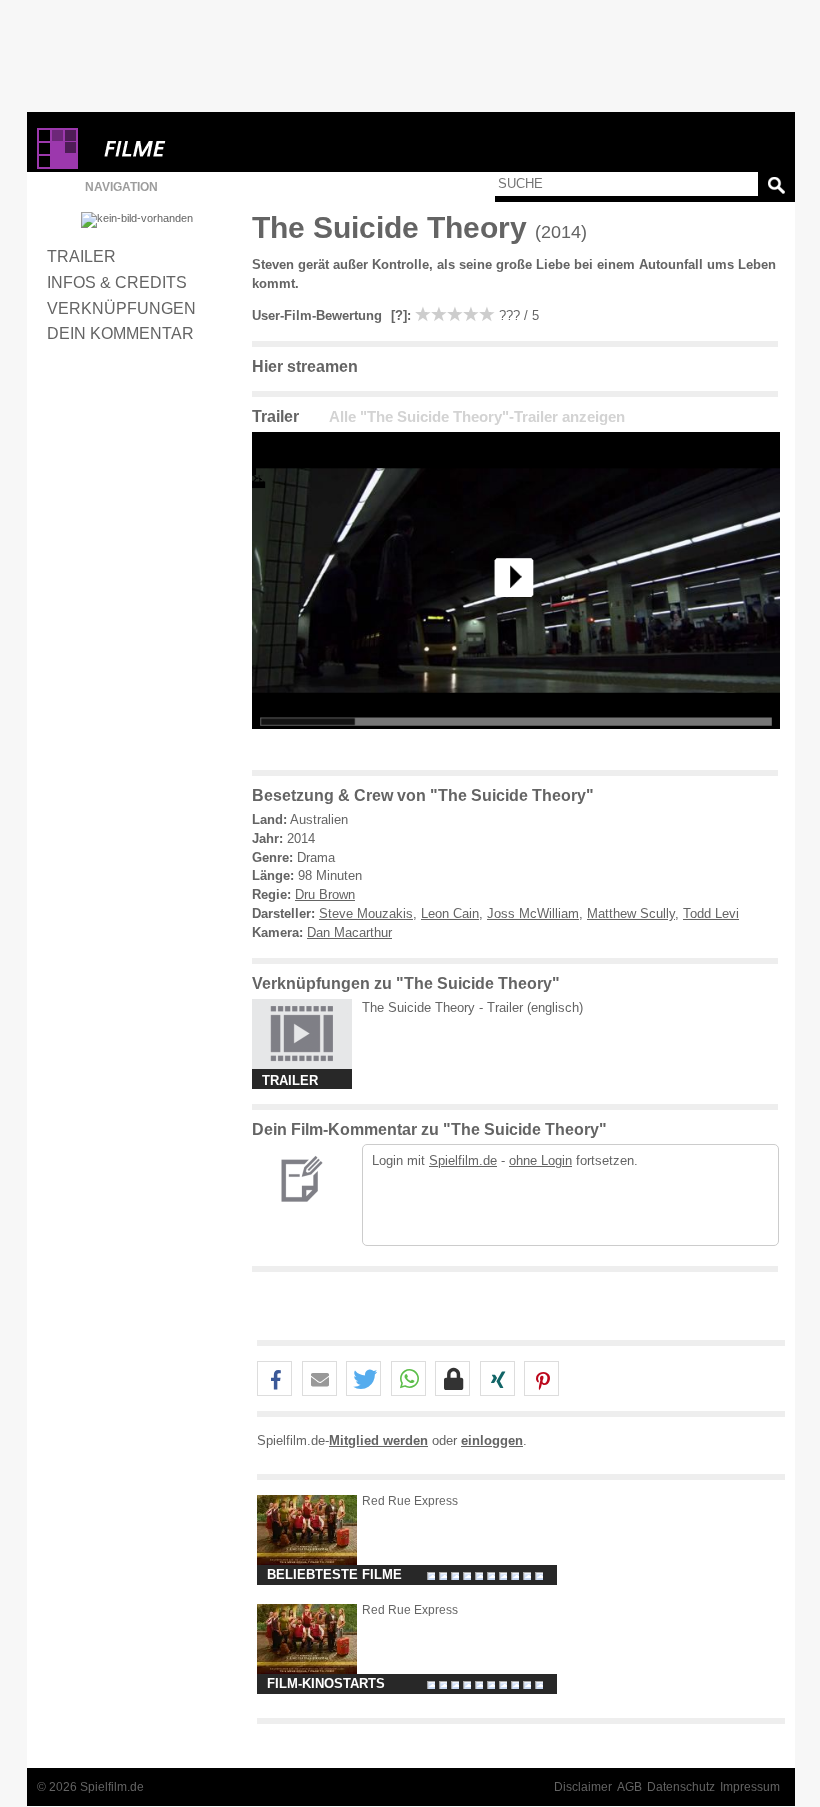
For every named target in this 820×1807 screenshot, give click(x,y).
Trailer (81, 256)
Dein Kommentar (120, 333)
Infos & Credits (117, 282)
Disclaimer (583, 1787)
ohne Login (540, 1160)
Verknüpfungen (121, 308)
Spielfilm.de (463, 1160)
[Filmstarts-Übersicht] (207, 148)
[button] (274, 1379)
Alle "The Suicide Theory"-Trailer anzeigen (477, 417)
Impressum (750, 1787)
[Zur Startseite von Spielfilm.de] (57, 164)
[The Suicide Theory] (516, 744)
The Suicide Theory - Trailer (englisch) (472, 1007)
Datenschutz (681, 1787)
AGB (629, 1787)
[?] (397, 315)
